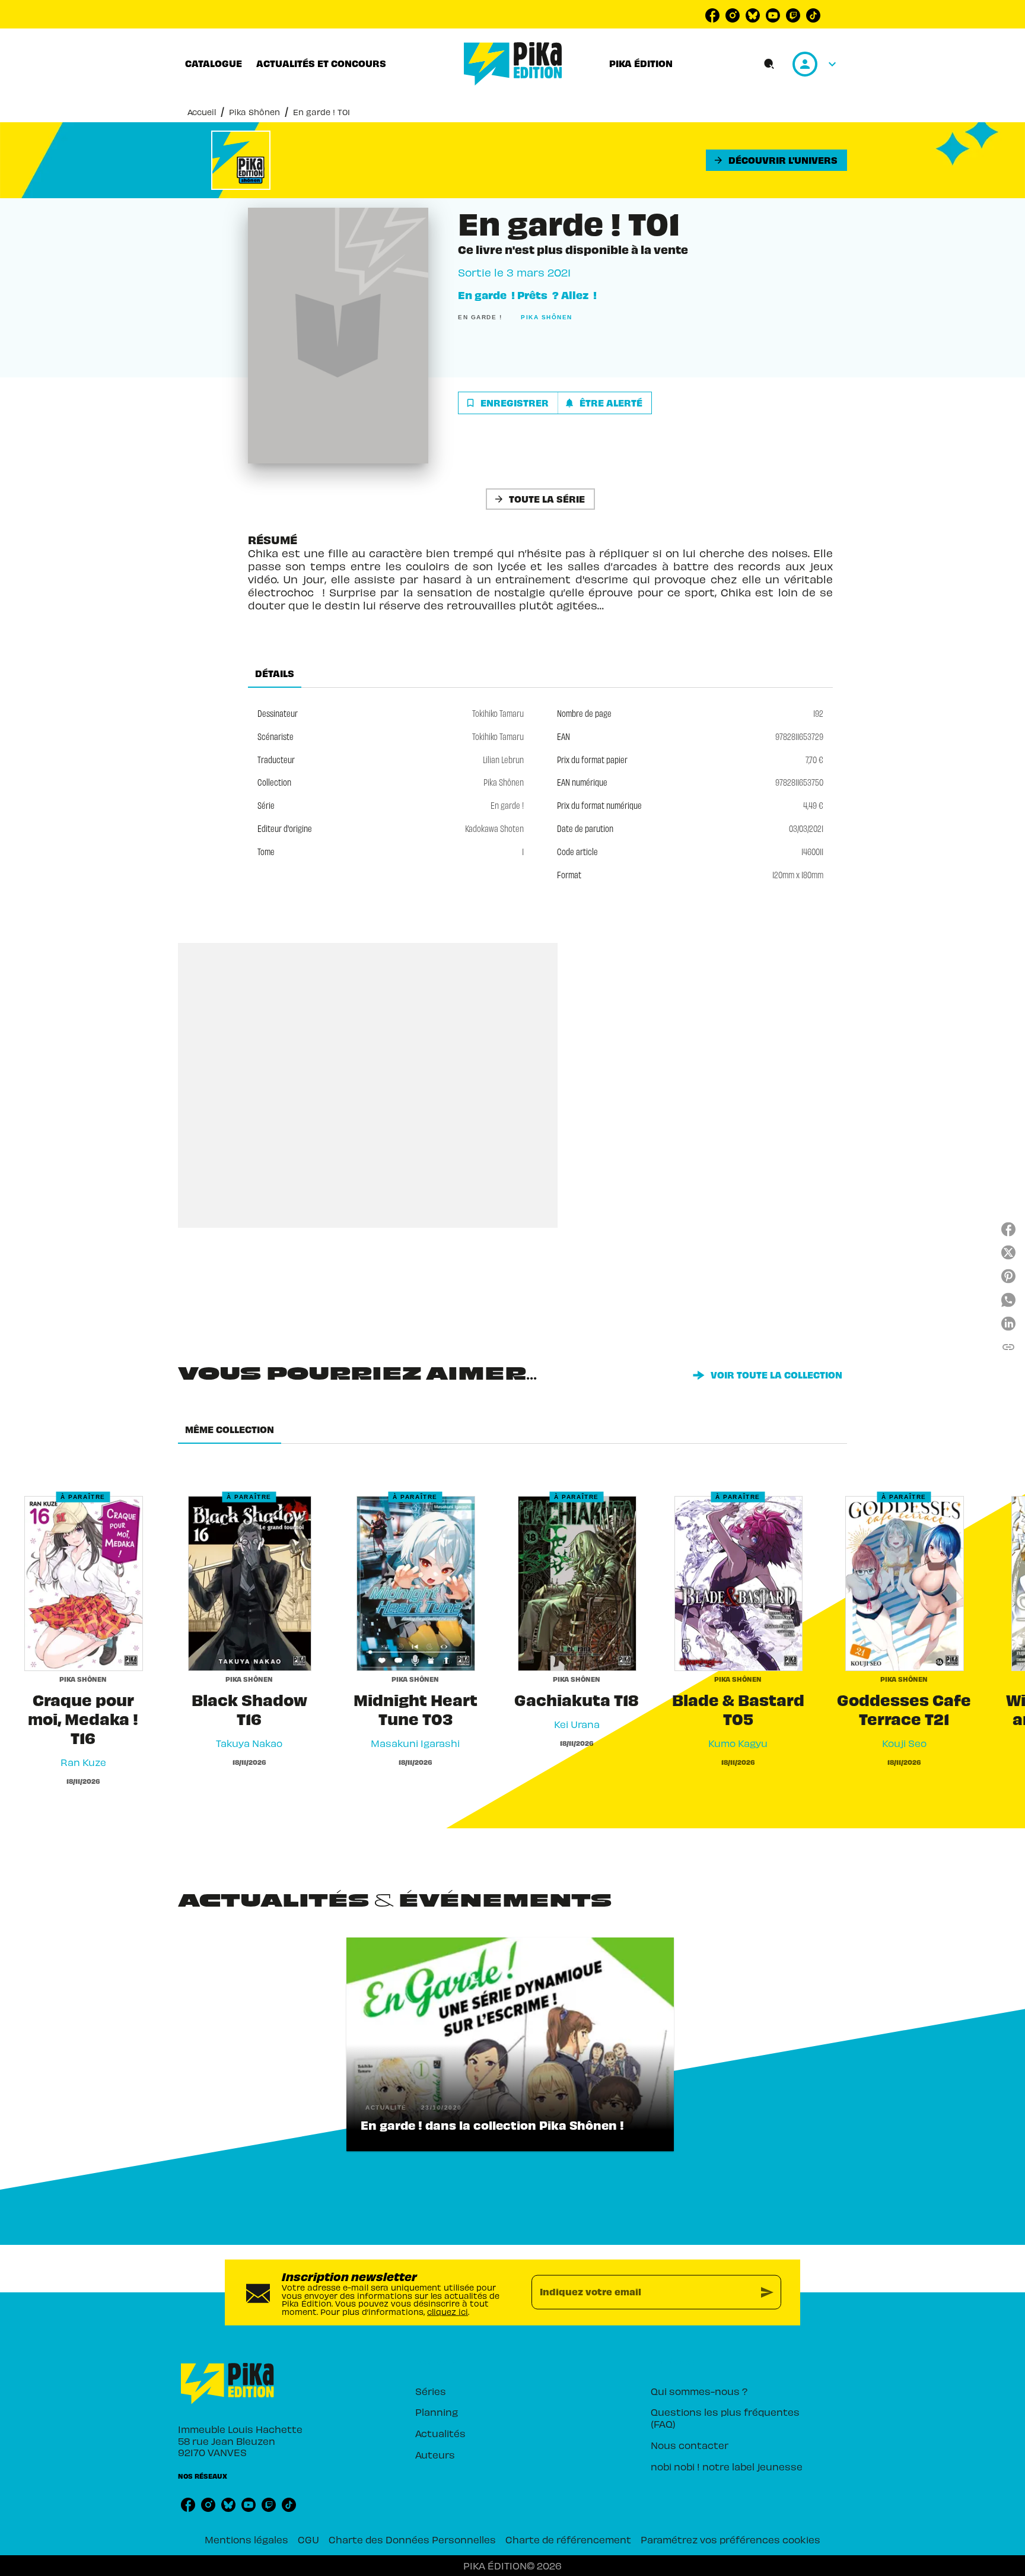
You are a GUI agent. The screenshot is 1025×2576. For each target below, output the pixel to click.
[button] (776, 160)
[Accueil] (513, 64)
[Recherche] (769, 64)
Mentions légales (246, 2539)
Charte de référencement (568, 2539)
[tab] (214, 63)
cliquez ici (448, 2312)
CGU (308, 2539)
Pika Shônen (254, 112)
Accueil (202, 112)
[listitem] (712, 15)
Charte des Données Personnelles (412, 2539)
